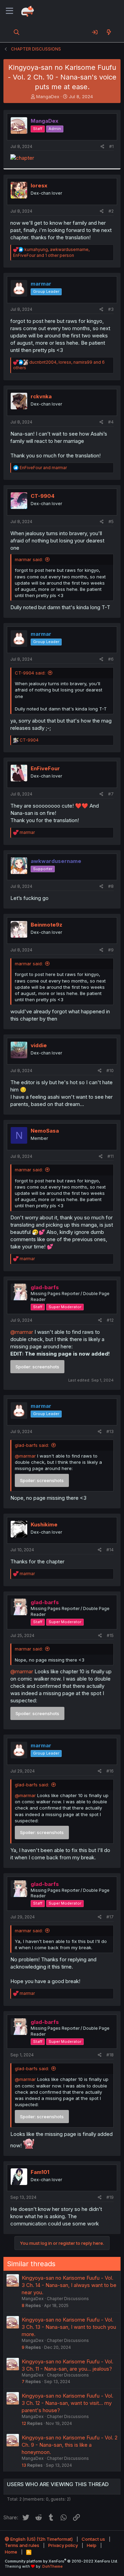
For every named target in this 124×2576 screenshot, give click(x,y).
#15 (110, 1635)
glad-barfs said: (32, 1445)
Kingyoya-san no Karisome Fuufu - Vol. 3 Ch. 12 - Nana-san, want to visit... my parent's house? (68, 2403)
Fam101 (40, 2172)
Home (11, 2552)
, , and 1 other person (51, 252)
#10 (110, 1071)
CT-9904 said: (30, 673)
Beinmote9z (46, 925)
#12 (110, 1320)
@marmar (22, 1332)
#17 (110, 1917)
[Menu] (9, 11)
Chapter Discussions (68, 2299)
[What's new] (109, 32)
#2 (111, 211)
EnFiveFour (45, 768)
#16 (110, 1771)
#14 (110, 1550)
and (43, 468)
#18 (110, 2055)
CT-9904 (43, 496)
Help (92, 2545)
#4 (111, 422)
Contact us (93, 2539)
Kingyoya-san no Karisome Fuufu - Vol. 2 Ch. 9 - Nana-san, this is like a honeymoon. (70, 2445)
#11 (111, 1156)
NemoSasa (45, 1131)
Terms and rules (22, 2545)
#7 (111, 794)
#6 (111, 659)
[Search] (17, 32)
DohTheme (53, 2566)
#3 (111, 309)
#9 (111, 950)
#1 (111, 146)
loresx (39, 185)
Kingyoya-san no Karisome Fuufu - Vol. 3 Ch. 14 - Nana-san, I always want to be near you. (69, 2285)
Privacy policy (63, 2545)
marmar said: (29, 559)
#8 (111, 886)
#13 (110, 1431)
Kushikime (44, 1524)
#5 (111, 522)
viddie (39, 1045)
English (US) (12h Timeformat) (41, 2539)
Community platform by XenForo (61, 2561)
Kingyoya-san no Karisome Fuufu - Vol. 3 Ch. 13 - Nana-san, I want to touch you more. (69, 2327)
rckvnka (41, 396)
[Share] (102, 147)
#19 (110, 2197)
